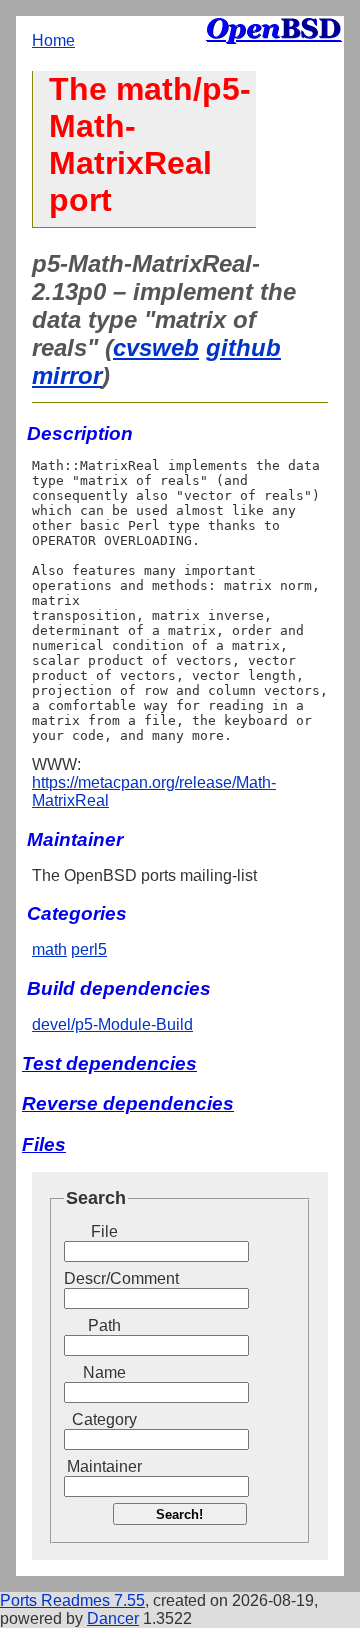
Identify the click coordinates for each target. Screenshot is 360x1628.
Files (44, 1144)
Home (53, 40)
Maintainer (104, 1466)
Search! (179, 1514)
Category (104, 1419)
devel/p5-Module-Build (112, 1024)
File (104, 1231)
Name (104, 1372)
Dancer (113, 1618)
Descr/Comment (104, 1278)
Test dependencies (109, 1063)
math (49, 949)
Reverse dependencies (128, 1103)
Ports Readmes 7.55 (72, 1600)
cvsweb (156, 347)
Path (104, 1325)
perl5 (89, 949)
